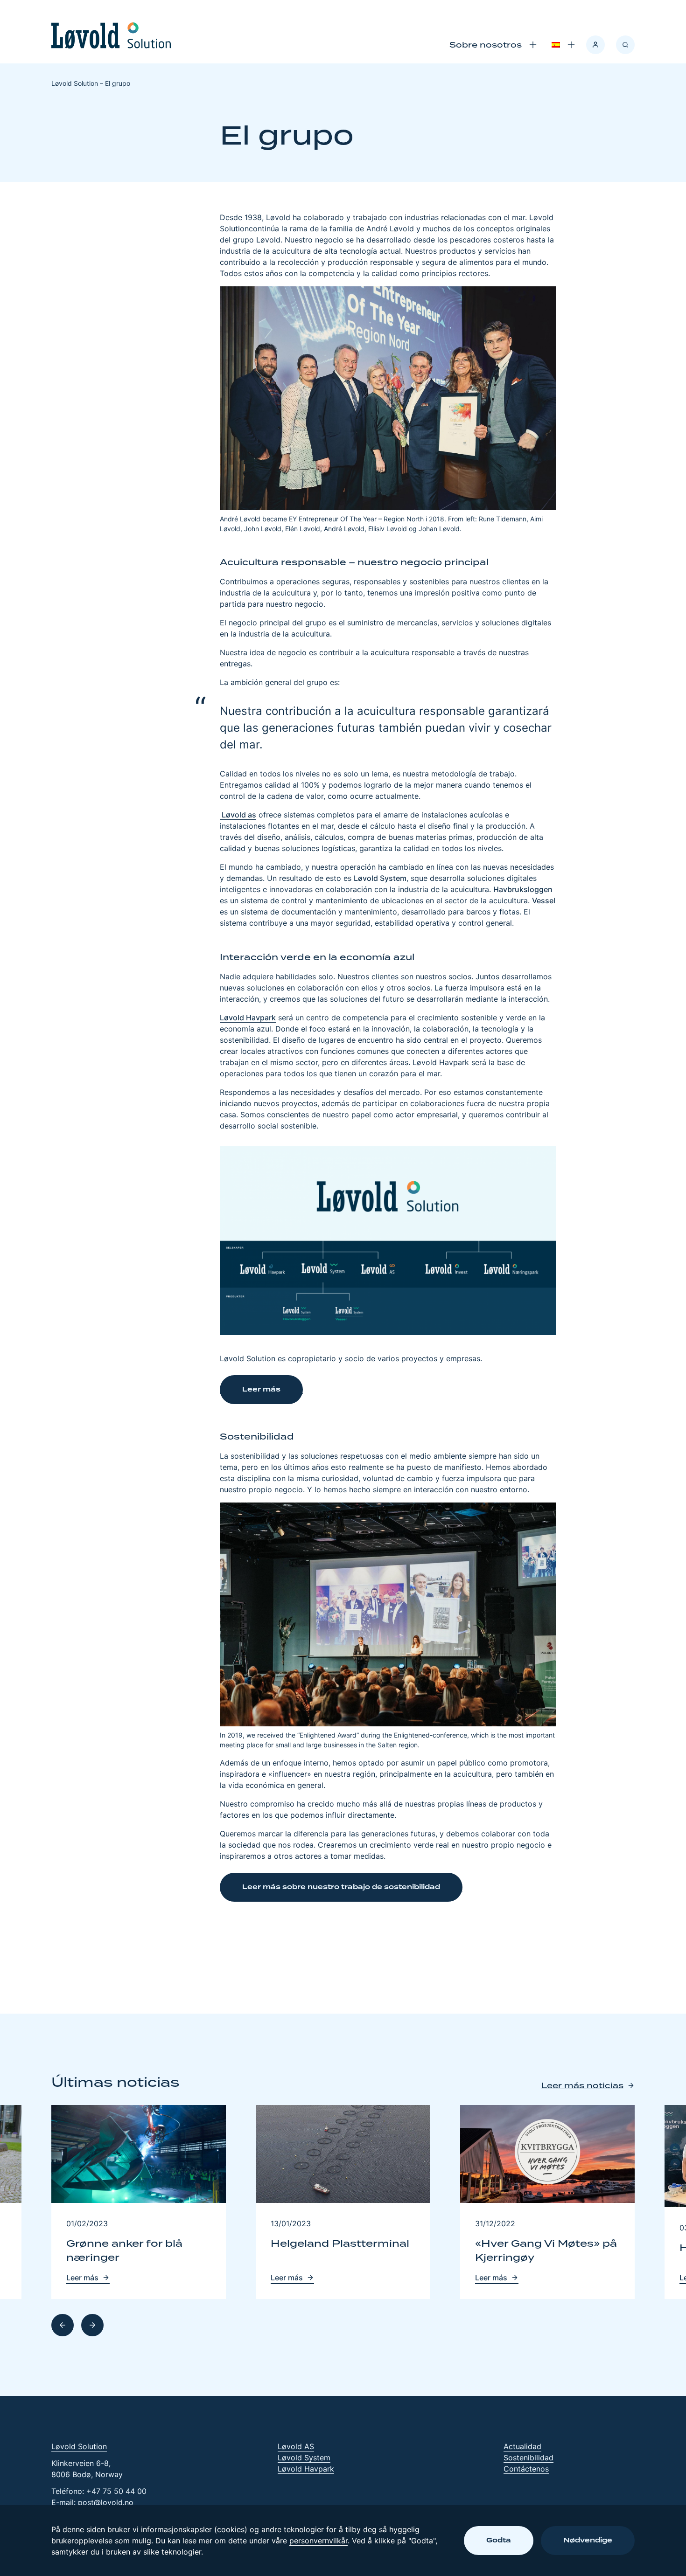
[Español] (556, 45)
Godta (499, 2541)
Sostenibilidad (528, 2458)
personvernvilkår (318, 2541)
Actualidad (522, 2446)
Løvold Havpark (248, 1018)
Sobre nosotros (486, 45)
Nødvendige (588, 2541)
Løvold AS (296, 2446)
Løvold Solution (79, 2446)
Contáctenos (526, 2469)
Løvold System (304, 2458)
